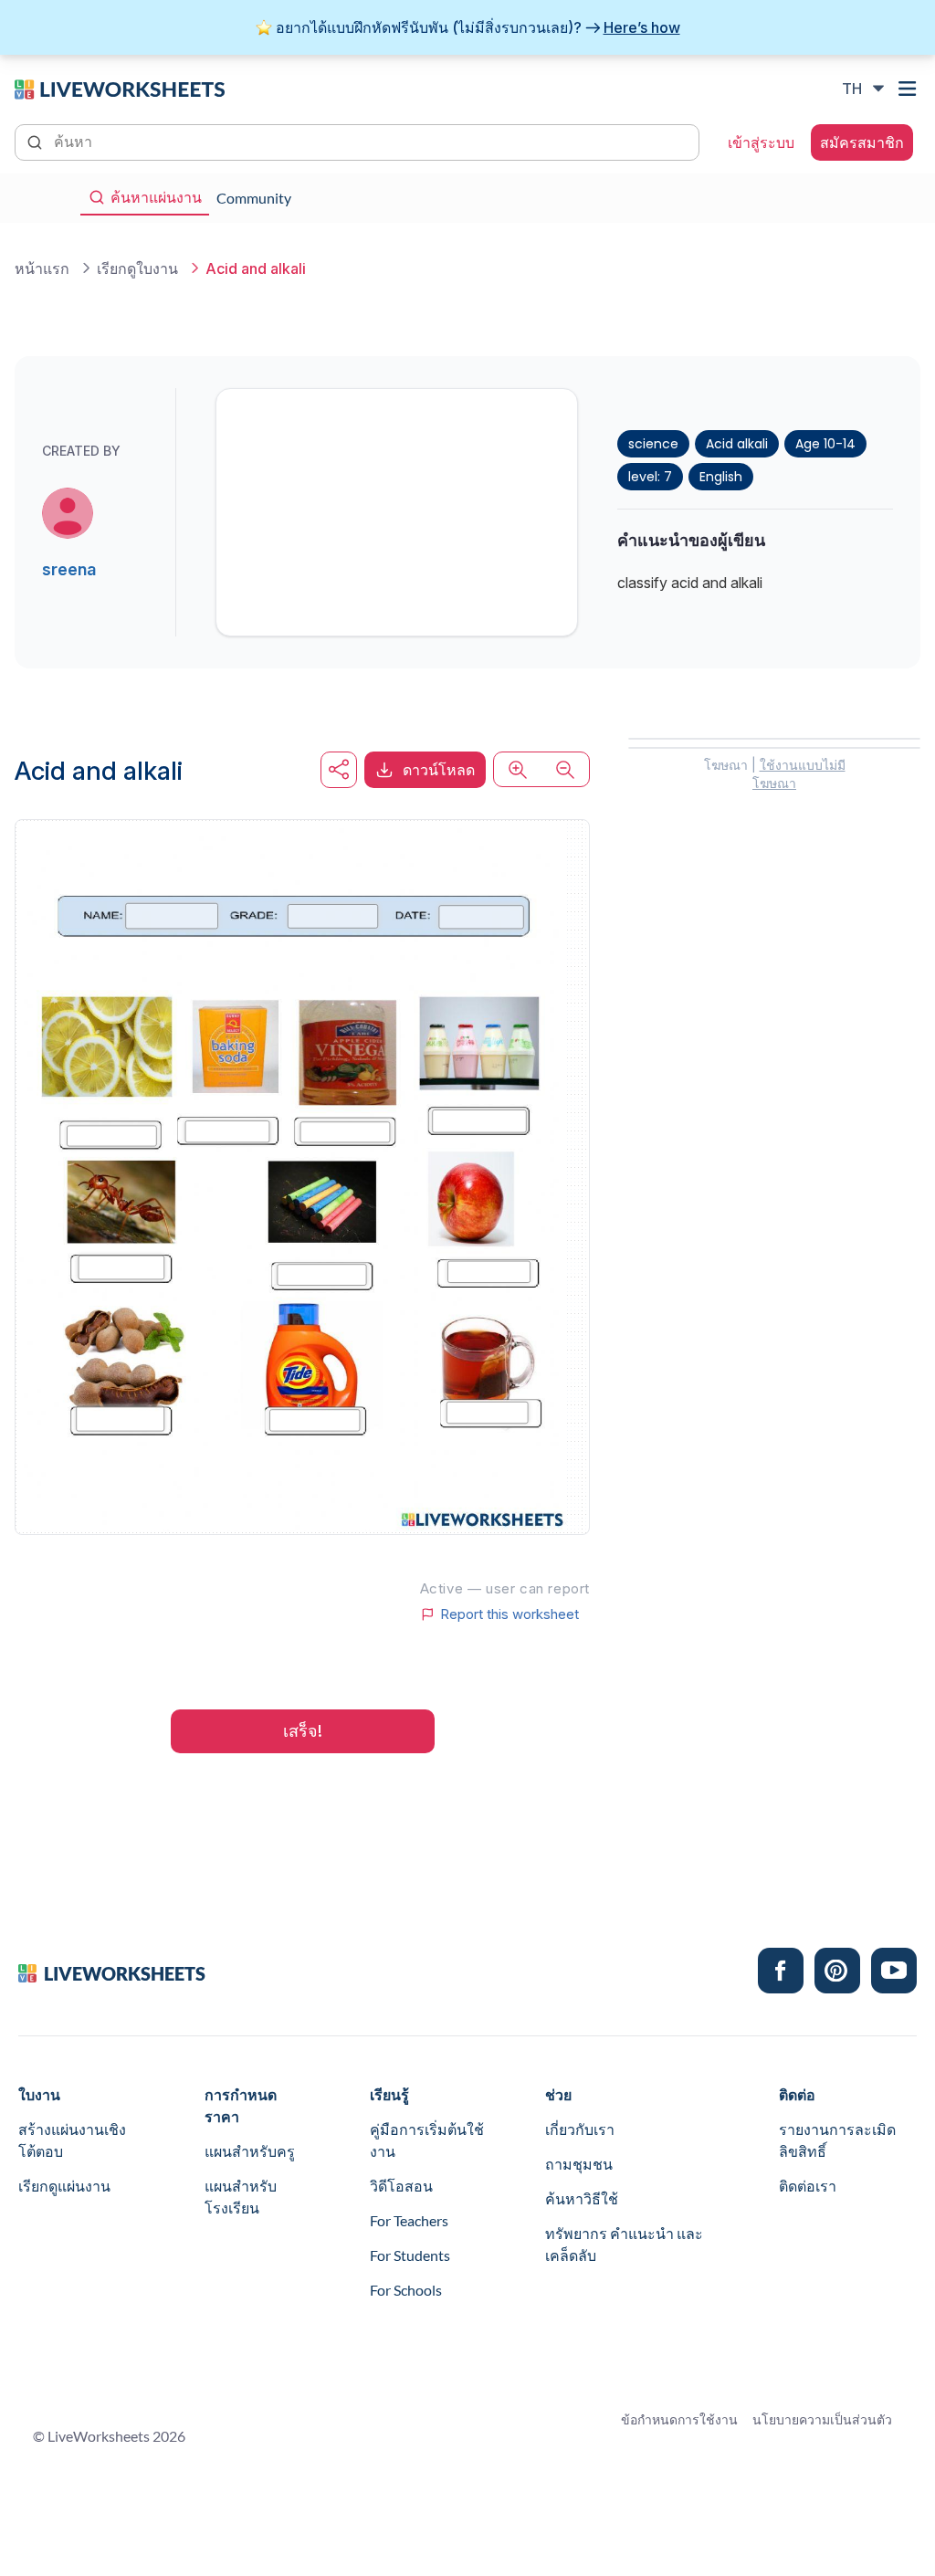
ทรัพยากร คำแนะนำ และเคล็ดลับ (624, 2244)
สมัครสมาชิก (862, 142)
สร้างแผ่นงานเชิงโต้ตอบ (72, 2140)
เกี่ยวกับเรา (580, 2129)
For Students (410, 2255)
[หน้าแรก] (120, 88)
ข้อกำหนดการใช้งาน (679, 2419)
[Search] (37, 141)
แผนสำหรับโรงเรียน (241, 2197)
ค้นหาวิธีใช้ (582, 2198)
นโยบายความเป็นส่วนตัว (822, 2419)
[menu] (909, 89)
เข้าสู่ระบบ (761, 142)
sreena (69, 569)
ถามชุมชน (579, 2164)
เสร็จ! (303, 1731)
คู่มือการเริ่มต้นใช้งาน (427, 2140)
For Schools (406, 2290)
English (721, 477)
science (653, 444)
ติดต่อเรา (808, 2186)
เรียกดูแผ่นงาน (64, 2186)
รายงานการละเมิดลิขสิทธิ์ (837, 2140)
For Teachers (409, 2220)
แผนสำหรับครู (250, 2151)
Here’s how (642, 27)
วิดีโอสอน (401, 2186)
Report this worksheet (510, 1614)
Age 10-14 (825, 444)
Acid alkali (737, 444)
